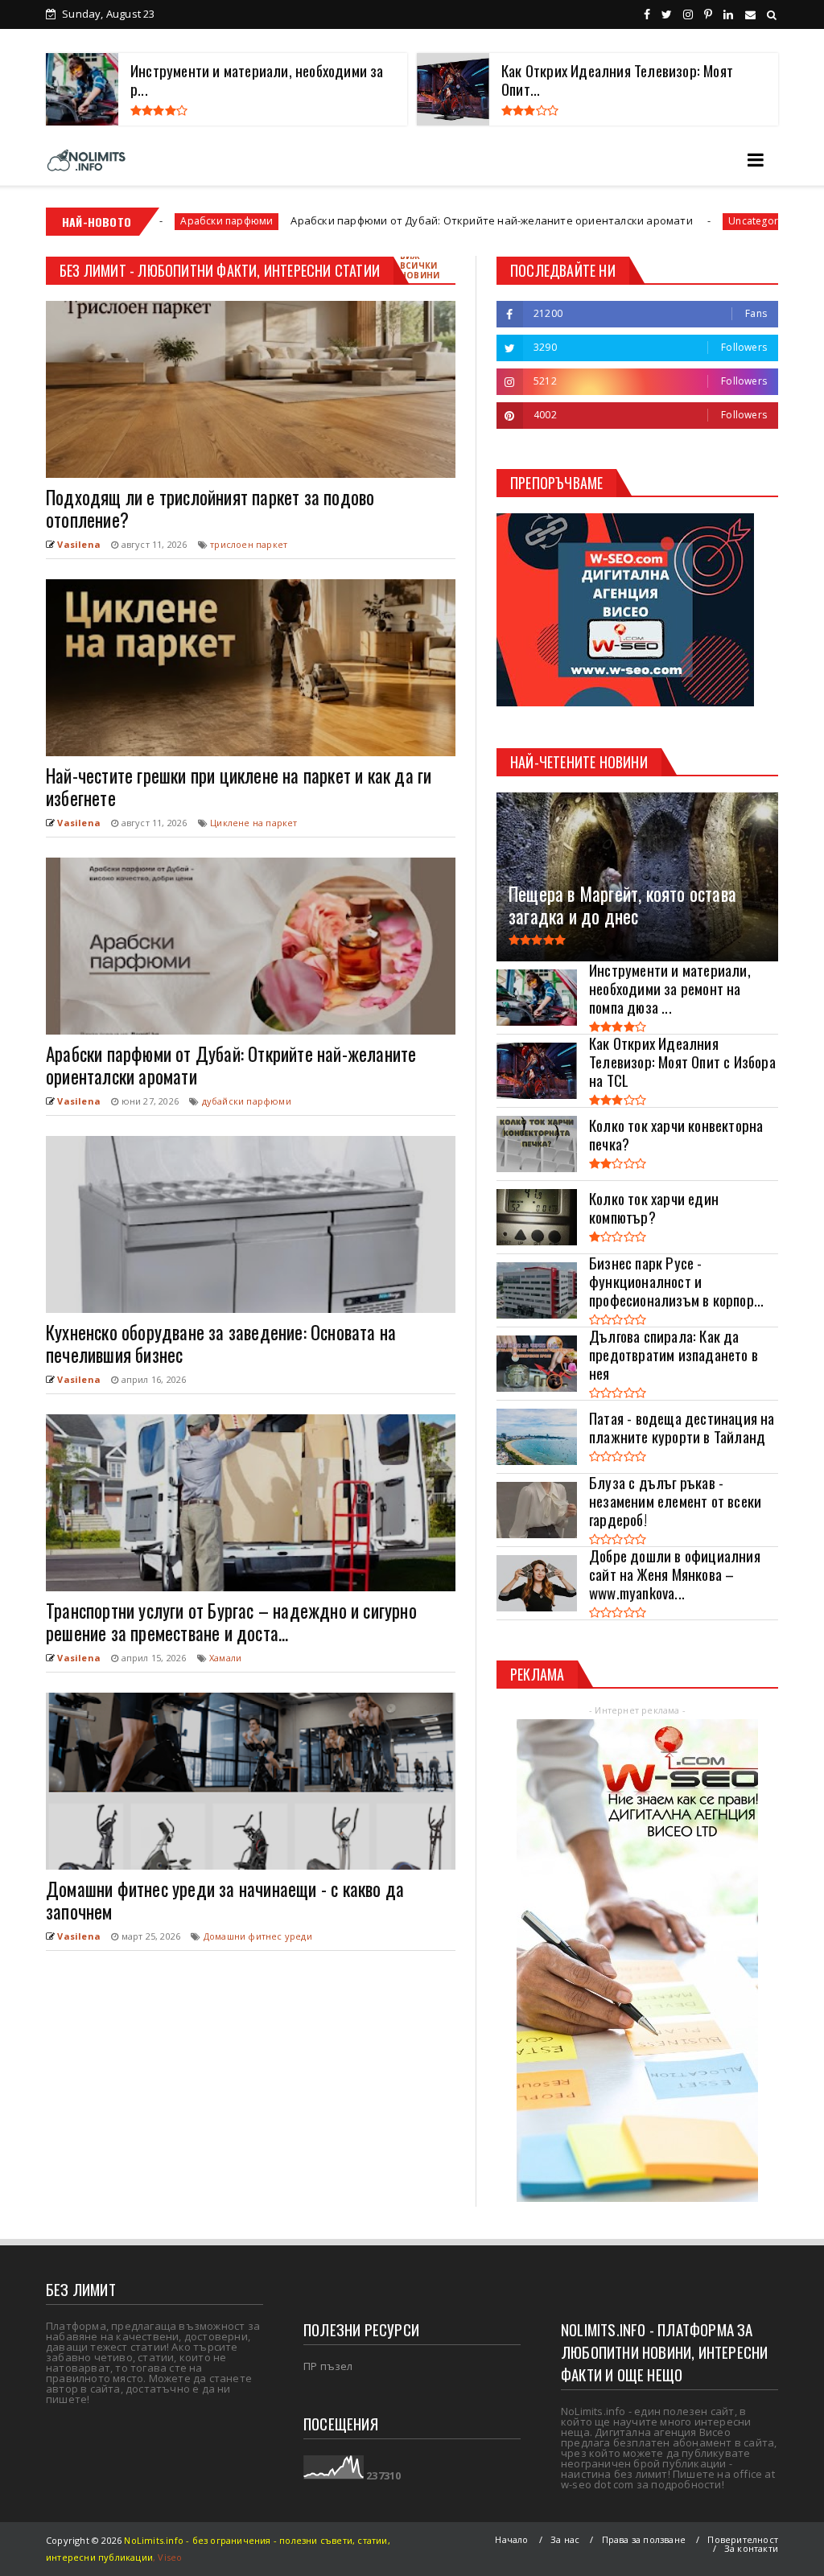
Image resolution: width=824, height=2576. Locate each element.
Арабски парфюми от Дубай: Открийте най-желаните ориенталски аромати (374, 220)
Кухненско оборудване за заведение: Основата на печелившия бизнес (221, 1344)
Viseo (170, 2557)
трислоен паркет (249, 544)
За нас (565, 2539)
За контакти (751, 2548)
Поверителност (743, 2539)
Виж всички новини (420, 265)
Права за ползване (644, 2539)
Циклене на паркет (253, 823)
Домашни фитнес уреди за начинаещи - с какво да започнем (225, 1900)
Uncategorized (645, 221)
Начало (511, 2539)
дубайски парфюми (247, 1101)
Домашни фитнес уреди (258, 1936)
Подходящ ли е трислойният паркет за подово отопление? (210, 508)
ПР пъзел (328, 2366)
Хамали (225, 1658)
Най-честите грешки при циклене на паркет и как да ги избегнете (239, 787)
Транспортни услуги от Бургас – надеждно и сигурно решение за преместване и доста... (231, 1622)
